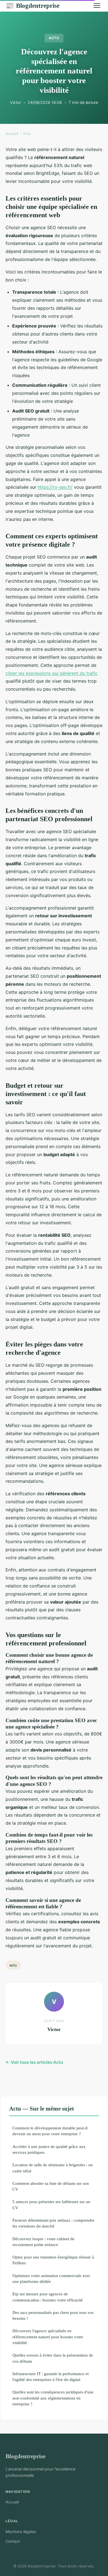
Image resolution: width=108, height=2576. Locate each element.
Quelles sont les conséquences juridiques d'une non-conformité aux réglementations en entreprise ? (53, 2398)
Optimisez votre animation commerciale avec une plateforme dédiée (52, 2278)
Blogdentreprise (33, 6)
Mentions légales (21, 2532)
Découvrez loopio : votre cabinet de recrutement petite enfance (43, 2242)
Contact (13, 2541)
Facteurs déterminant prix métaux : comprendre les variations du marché (53, 2223)
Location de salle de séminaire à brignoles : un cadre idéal (53, 2168)
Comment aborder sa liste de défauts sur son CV (51, 2186)
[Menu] (97, 6)
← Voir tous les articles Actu (34, 2062)
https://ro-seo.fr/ (55, 487)
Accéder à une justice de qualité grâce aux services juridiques (49, 2149)
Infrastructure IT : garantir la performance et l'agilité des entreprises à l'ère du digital (51, 2377)
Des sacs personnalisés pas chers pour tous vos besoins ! (53, 2315)
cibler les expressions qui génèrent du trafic (52, 673)
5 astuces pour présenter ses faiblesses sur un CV (51, 2204)
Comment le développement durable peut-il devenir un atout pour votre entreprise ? (50, 2131)
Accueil (12, 134)
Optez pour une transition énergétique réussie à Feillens (53, 2260)
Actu (54, 38)
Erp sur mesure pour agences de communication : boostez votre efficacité (48, 2297)
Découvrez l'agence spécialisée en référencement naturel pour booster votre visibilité (48, 2337)
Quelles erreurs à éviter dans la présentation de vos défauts (53, 2358)
